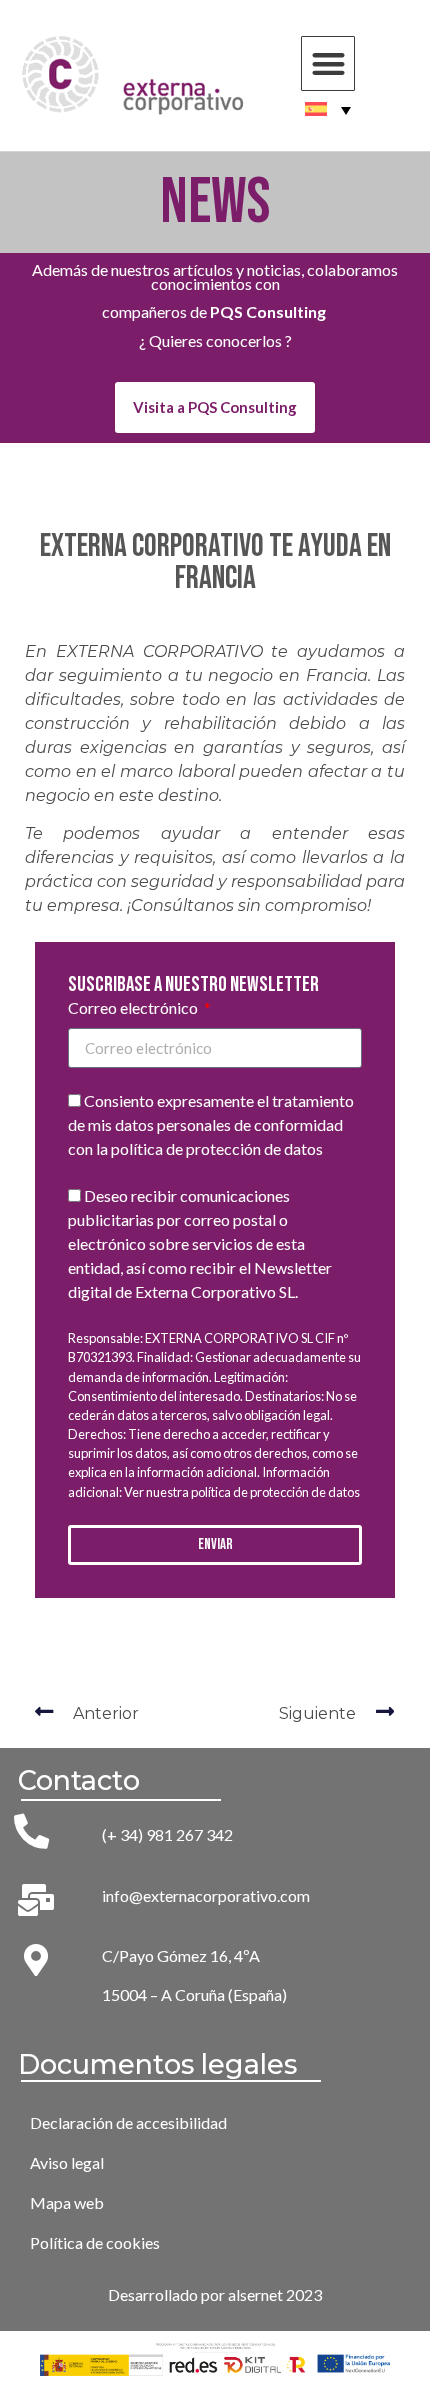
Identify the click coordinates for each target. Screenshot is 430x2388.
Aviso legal (67, 2162)
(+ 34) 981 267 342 (167, 1834)
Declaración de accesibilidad (128, 2122)
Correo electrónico (134, 1008)
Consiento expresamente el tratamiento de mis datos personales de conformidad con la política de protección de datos (211, 1125)
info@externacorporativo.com (206, 1895)
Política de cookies (95, 2242)
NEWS (215, 202)
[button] (328, 63)
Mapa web (67, 2202)
